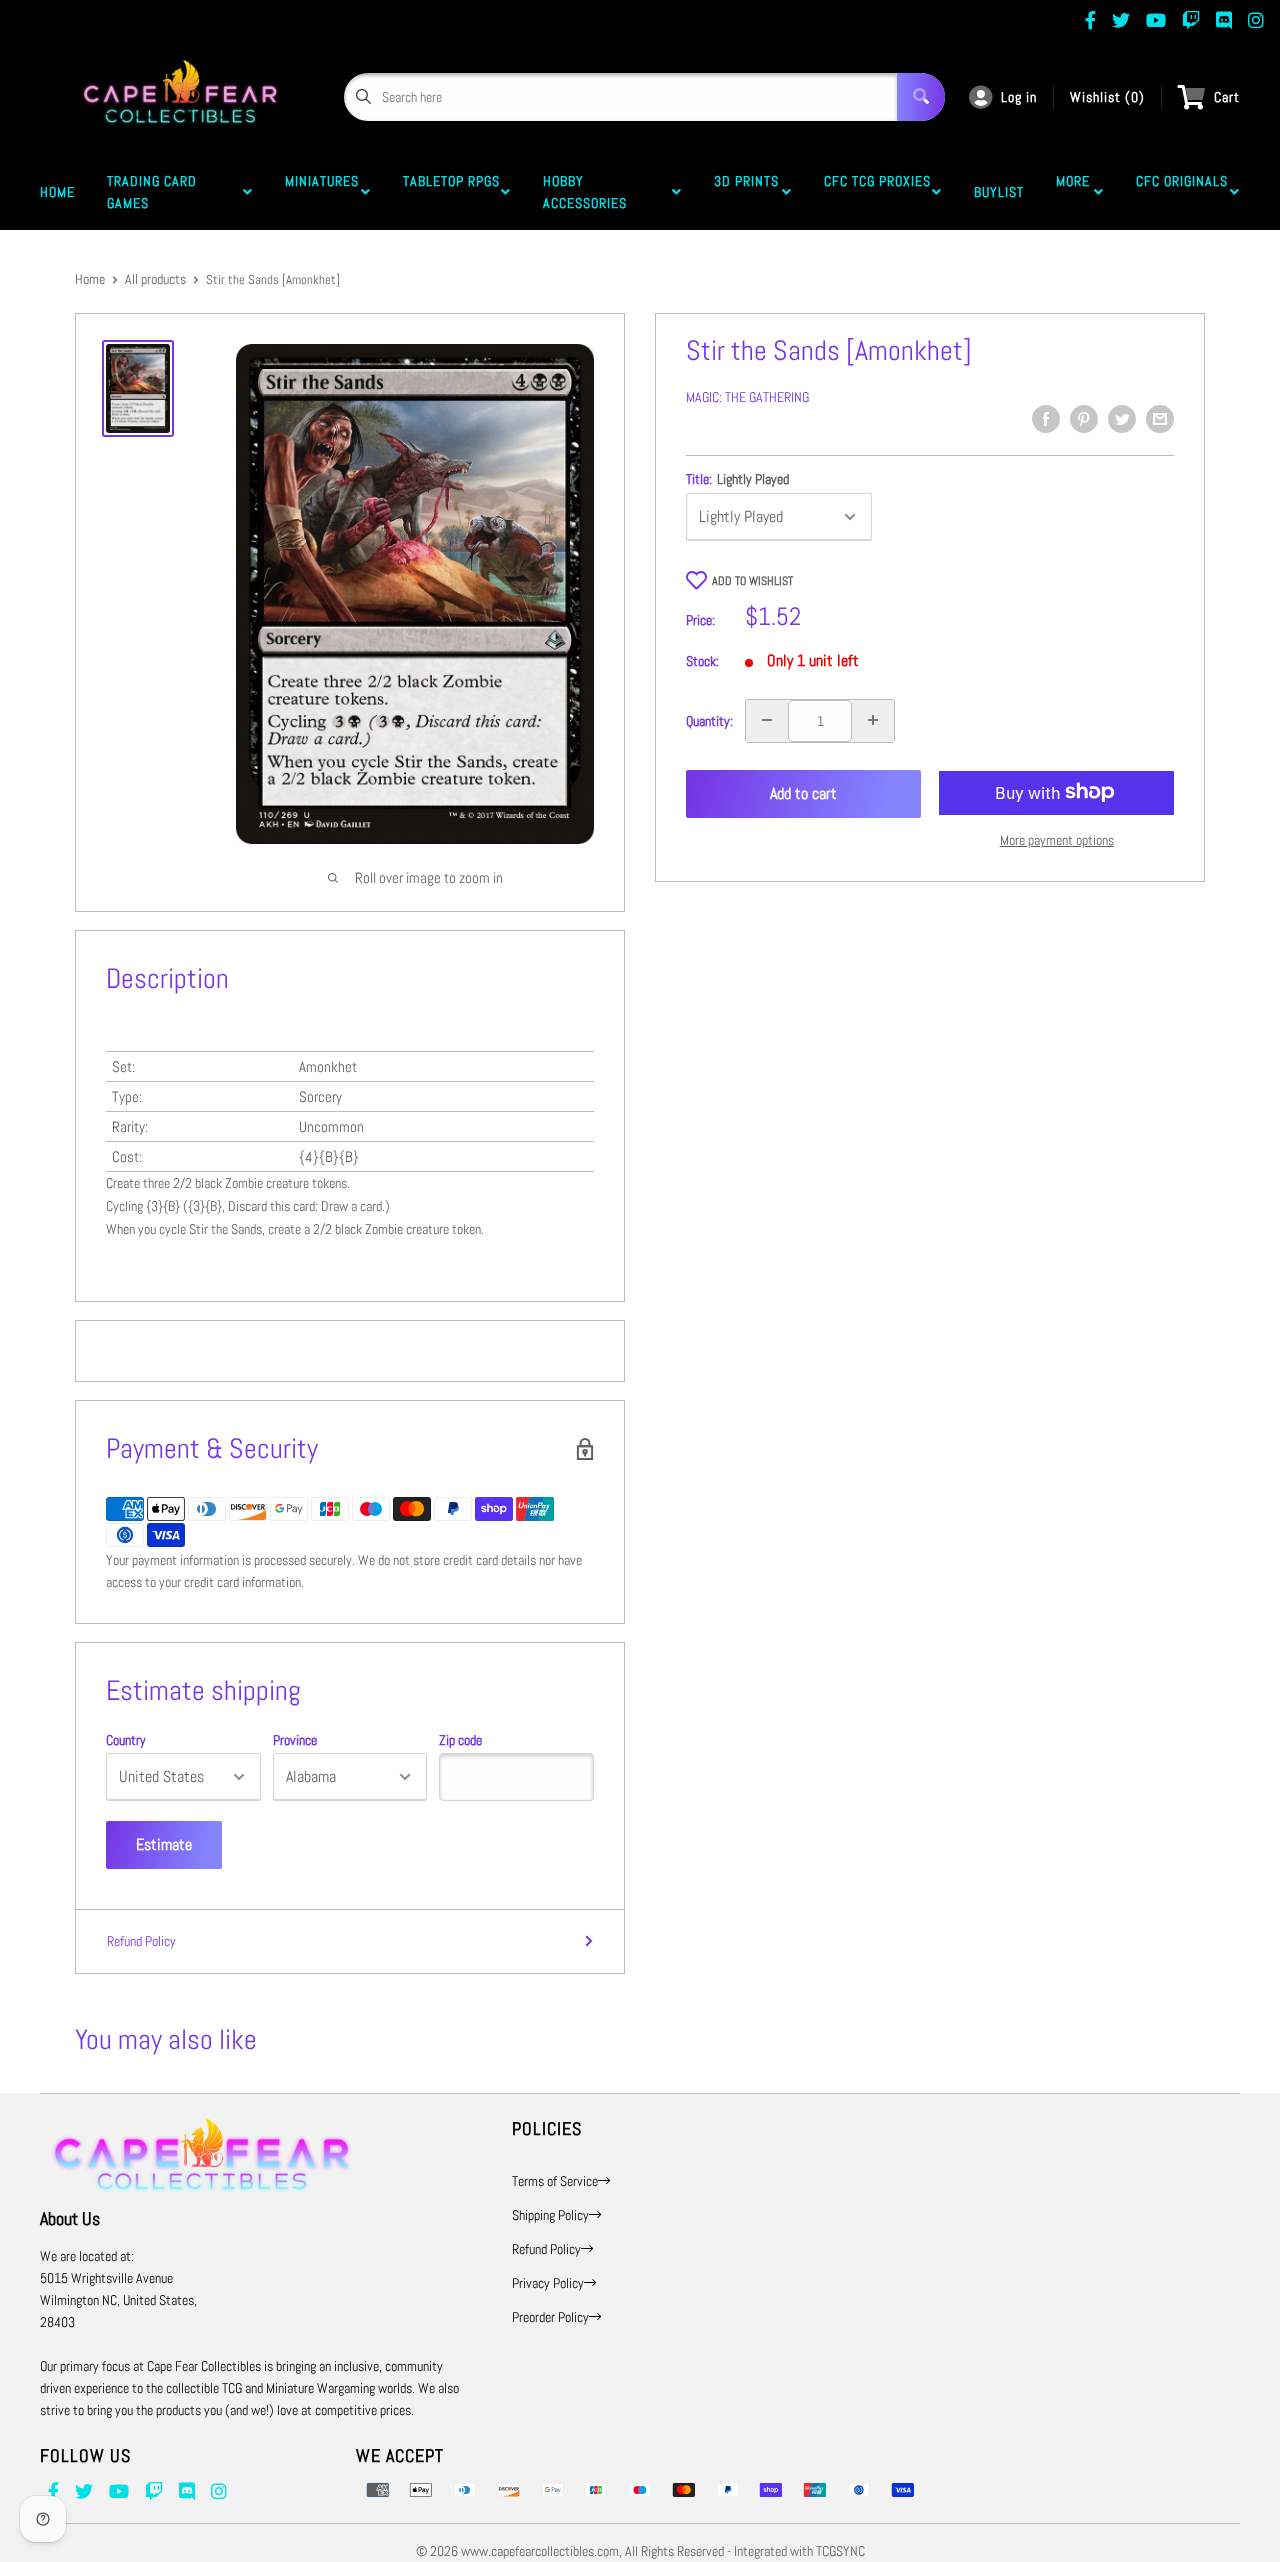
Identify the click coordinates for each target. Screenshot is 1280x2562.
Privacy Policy (548, 2283)
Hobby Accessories (589, 192)
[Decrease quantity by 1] (767, 720)
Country (126, 1740)
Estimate (164, 1844)
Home (57, 192)
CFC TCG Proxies (877, 192)
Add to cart (803, 793)
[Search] (921, 97)
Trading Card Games (152, 192)
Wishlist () (1107, 97)
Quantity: (709, 720)
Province (295, 1740)
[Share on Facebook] (1046, 419)
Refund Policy (141, 1941)
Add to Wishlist (752, 581)
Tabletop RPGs (451, 192)
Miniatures (322, 192)
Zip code (460, 1740)
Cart (1227, 97)
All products (155, 279)
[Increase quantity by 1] (873, 720)
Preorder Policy (550, 2317)
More (1073, 192)
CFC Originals (1182, 192)
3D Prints (746, 192)
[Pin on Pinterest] (1084, 419)
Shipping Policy (550, 2215)
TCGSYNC (840, 2551)
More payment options (1057, 839)
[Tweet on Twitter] (1122, 419)
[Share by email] (1160, 419)
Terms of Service (555, 2181)
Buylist (999, 192)
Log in (1019, 97)
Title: (737, 479)
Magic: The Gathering (747, 397)
